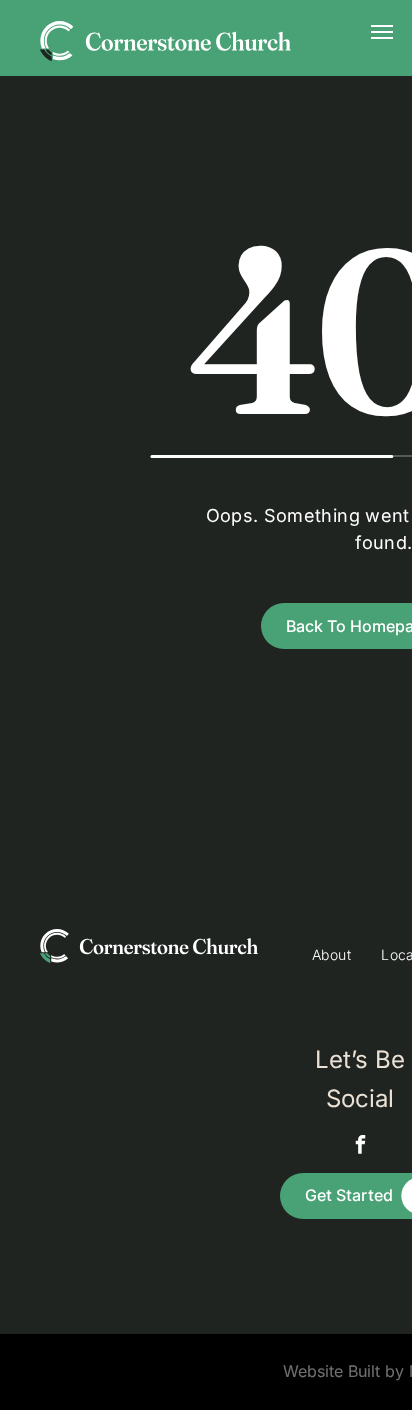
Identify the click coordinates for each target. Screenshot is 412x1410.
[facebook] (360, 1146)
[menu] (382, 32)
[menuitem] (331, 954)
